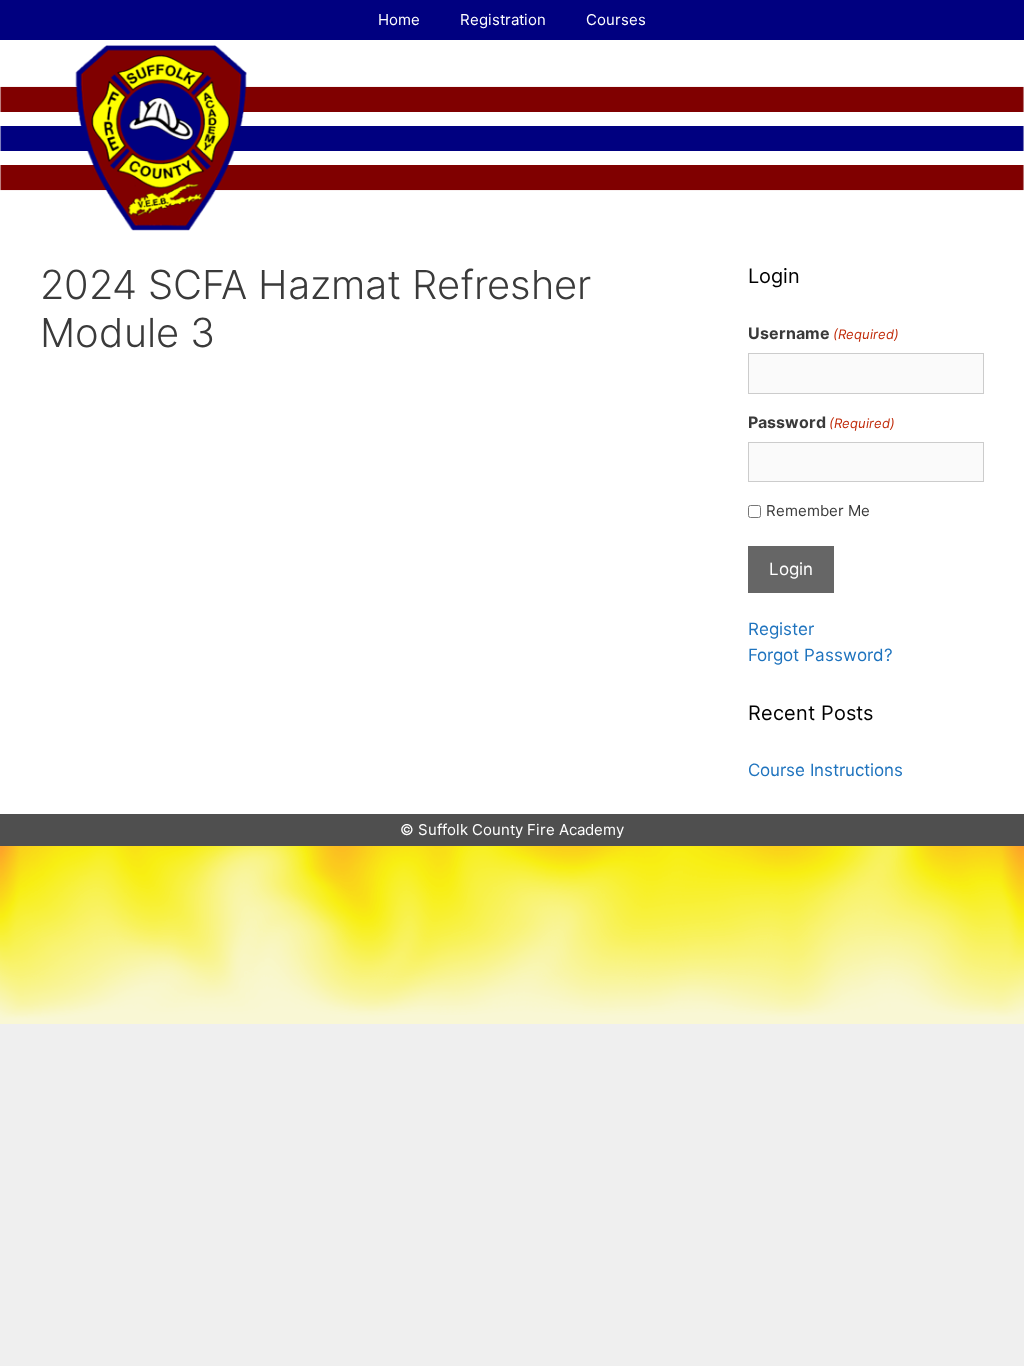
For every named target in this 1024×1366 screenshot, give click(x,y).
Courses (616, 19)
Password (821, 422)
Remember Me (818, 510)
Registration (503, 19)
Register (781, 629)
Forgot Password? (820, 655)
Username (823, 333)
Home (399, 19)
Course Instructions (825, 770)
